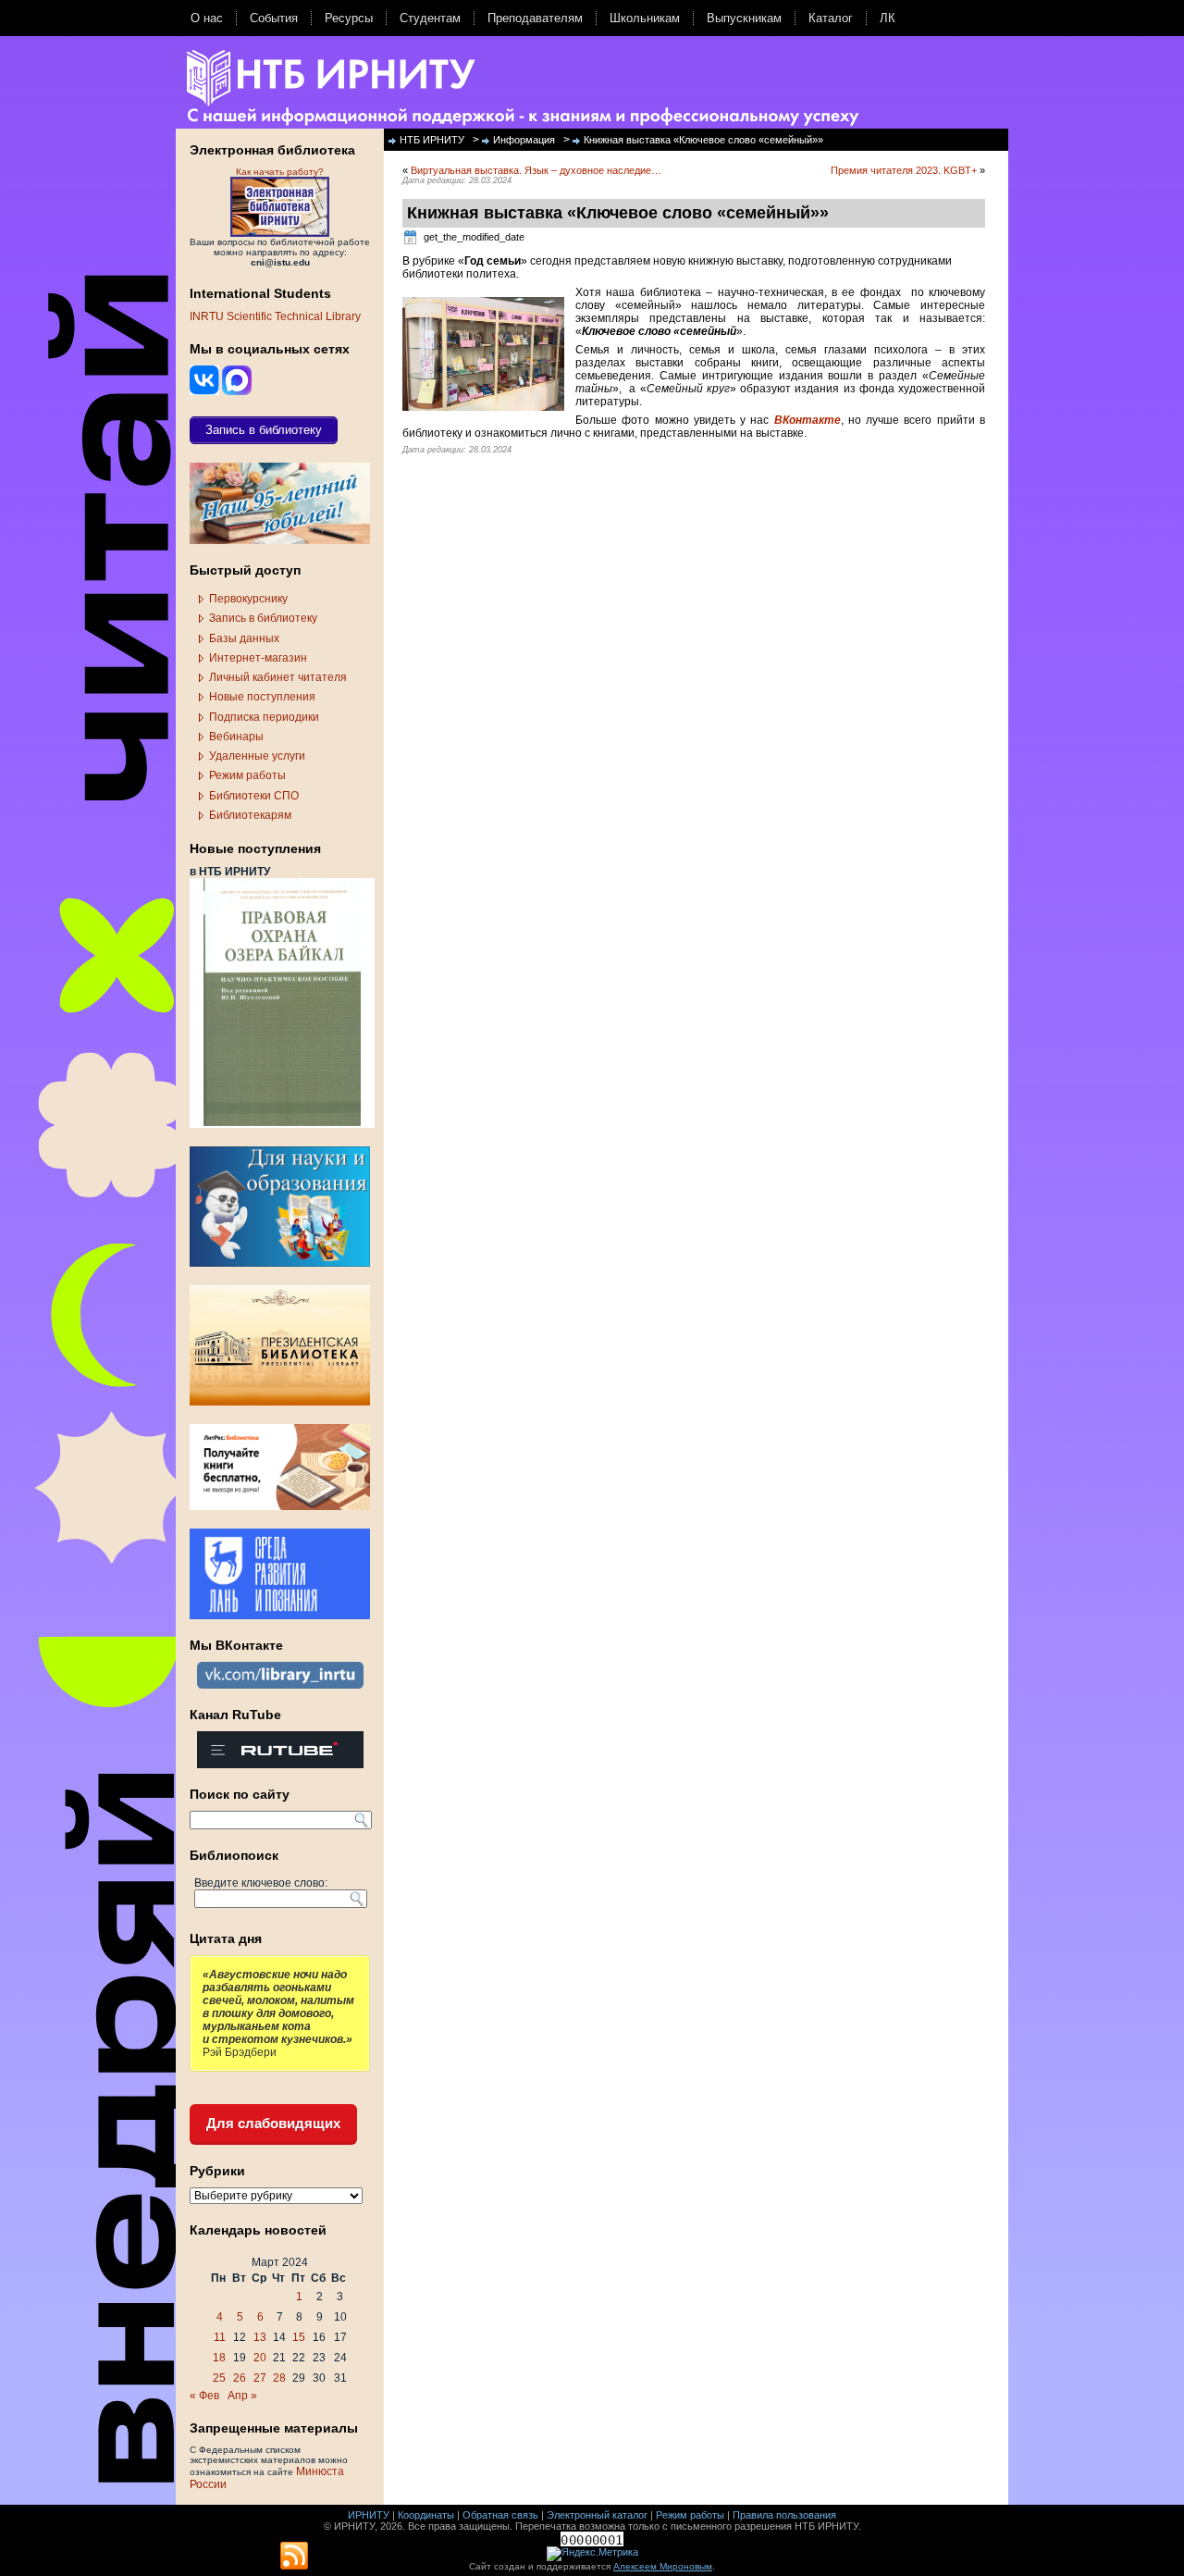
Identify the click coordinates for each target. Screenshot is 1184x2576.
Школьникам (645, 18)
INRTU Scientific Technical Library (275, 316)
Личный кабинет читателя (278, 677)
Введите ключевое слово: (261, 1883)
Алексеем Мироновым (663, 2566)
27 (260, 2378)
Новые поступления (262, 697)
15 (299, 2337)
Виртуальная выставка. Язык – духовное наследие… (536, 170)
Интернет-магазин (258, 658)
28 (279, 2378)
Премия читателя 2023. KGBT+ (904, 170)
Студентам (430, 18)
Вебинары (236, 737)
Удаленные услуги (257, 756)
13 (260, 2337)
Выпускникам (744, 18)
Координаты (426, 2515)
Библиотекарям (250, 815)
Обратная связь (500, 2515)
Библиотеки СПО (254, 796)
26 (240, 2378)
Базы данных (244, 638)
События (274, 18)
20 (260, 2358)
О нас (207, 18)
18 (219, 2358)
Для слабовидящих (273, 2123)
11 (220, 2337)
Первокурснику (248, 599)
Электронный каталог (597, 2515)
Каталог (831, 18)
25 (219, 2378)
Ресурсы (349, 18)
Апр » (242, 2396)
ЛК (888, 18)
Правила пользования (784, 2515)
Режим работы (247, 775)
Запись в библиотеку (263, 618)
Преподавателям (535, 18)
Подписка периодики (264, 717)
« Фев (204, 2396)
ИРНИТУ (369, 2515)
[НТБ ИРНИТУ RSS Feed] (294, 2557)
